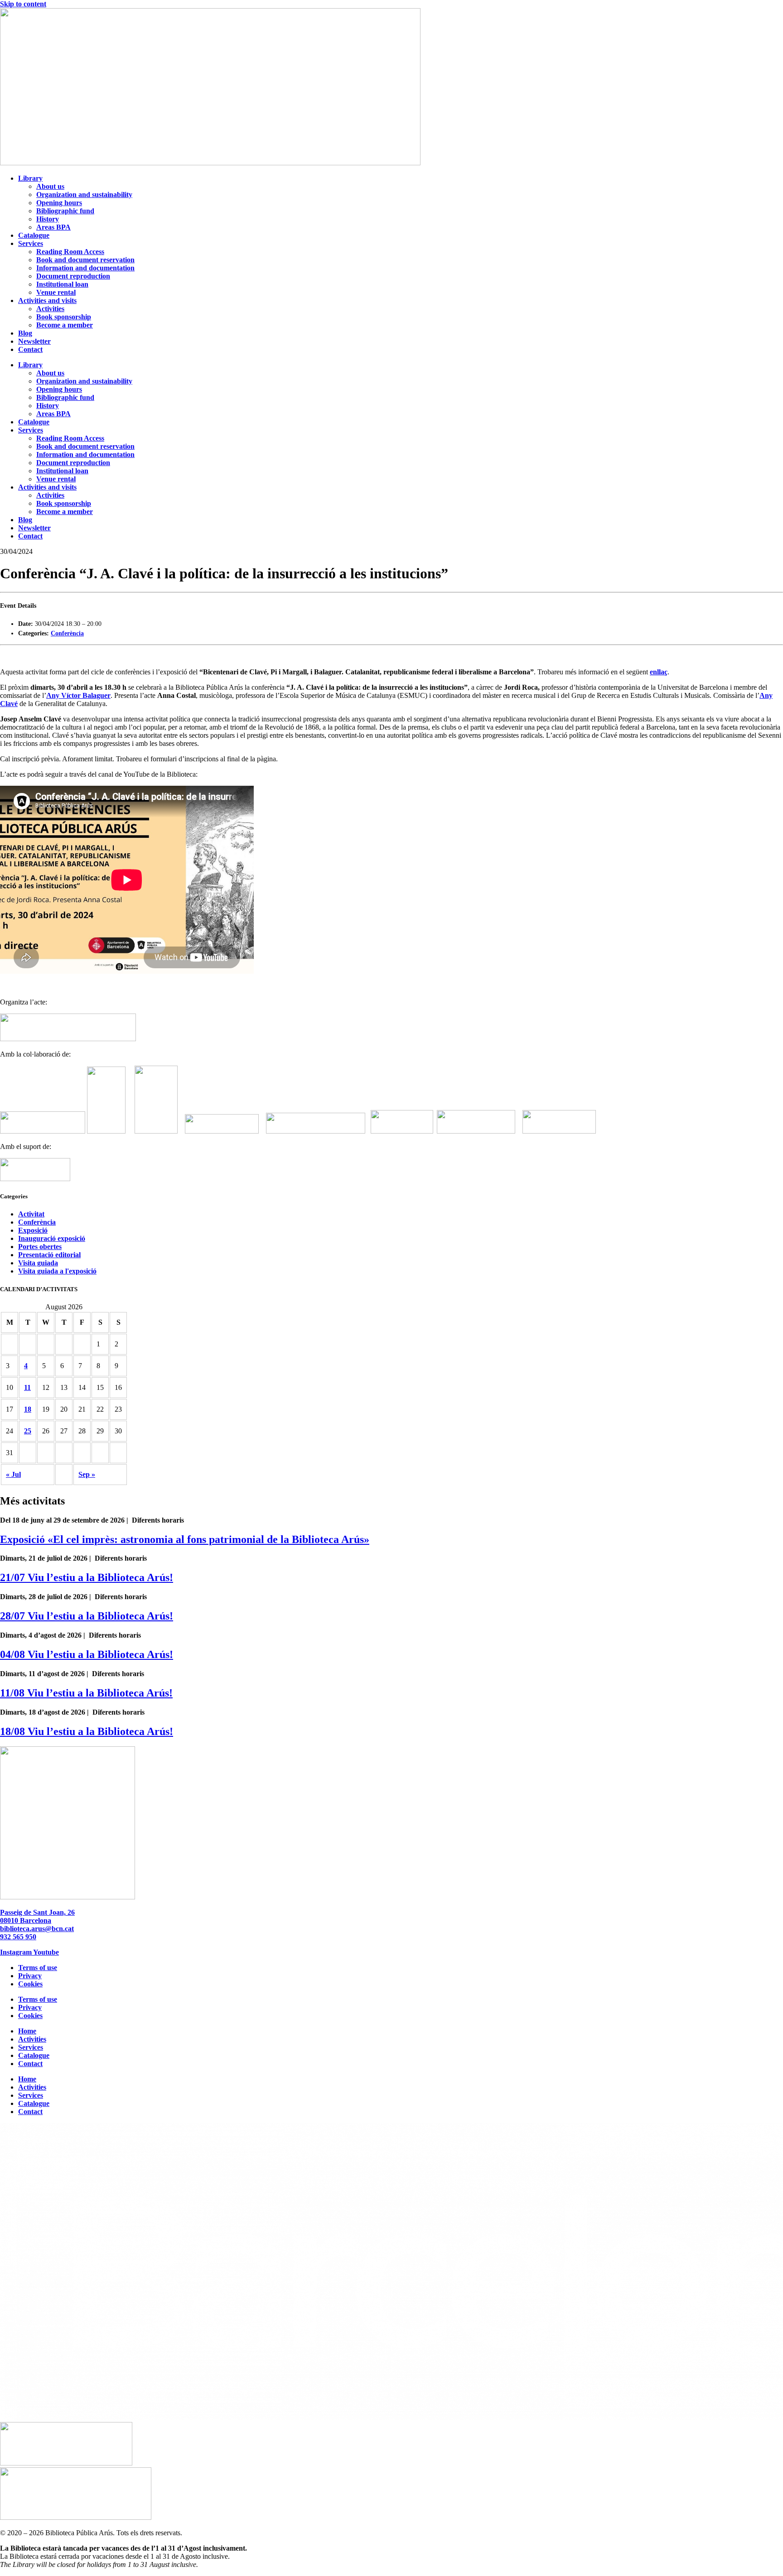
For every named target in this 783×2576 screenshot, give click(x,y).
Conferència (67, 633)
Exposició (33, 1230)
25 (28, 1431)
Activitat (31, 1214)
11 (27, 1387)
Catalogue (34, 235)
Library (30, 178)
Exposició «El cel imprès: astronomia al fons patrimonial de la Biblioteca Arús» (185, 1539)
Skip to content (23, 4)
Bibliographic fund (65, 211)
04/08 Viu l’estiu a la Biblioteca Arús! (87, 1654)
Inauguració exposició (52, 1238)
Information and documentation (85, 268)
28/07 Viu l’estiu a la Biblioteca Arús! (87, 1616)
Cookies (30, 1984)
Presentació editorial (49, 1255)
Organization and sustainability (84, 195)
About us (50, 186)
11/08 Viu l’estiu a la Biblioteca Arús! (86, 1693)
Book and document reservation (85, 260)
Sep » (87, 1474)
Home (27, 2031)
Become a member (65, 325)
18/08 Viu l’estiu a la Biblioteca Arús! (87, 1731)
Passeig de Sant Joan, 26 (37, 1912)
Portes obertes (40, 1247)
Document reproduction (73, 276)
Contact (30, 349)
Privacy (30, 1976)
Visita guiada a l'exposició (57, 1271)
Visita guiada (38, 1263)
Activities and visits (47, 300)
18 (28, 1409)
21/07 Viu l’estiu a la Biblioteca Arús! (87, 1577)
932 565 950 (18, 1937)
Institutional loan (62, 284)
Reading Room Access (70, 252)
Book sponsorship (64, 317)
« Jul (13, 1474)
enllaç (659, 672)
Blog (25, 333)
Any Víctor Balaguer (78, 695)
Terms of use (38, 1968)
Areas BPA (53, 227)
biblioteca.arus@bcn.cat (37, 1929)
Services (31, 243)
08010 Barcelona (26, 1920)
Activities (50, 309)
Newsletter (34, 341)
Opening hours (59, 203)
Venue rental (56, 292)
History (48, 219)
